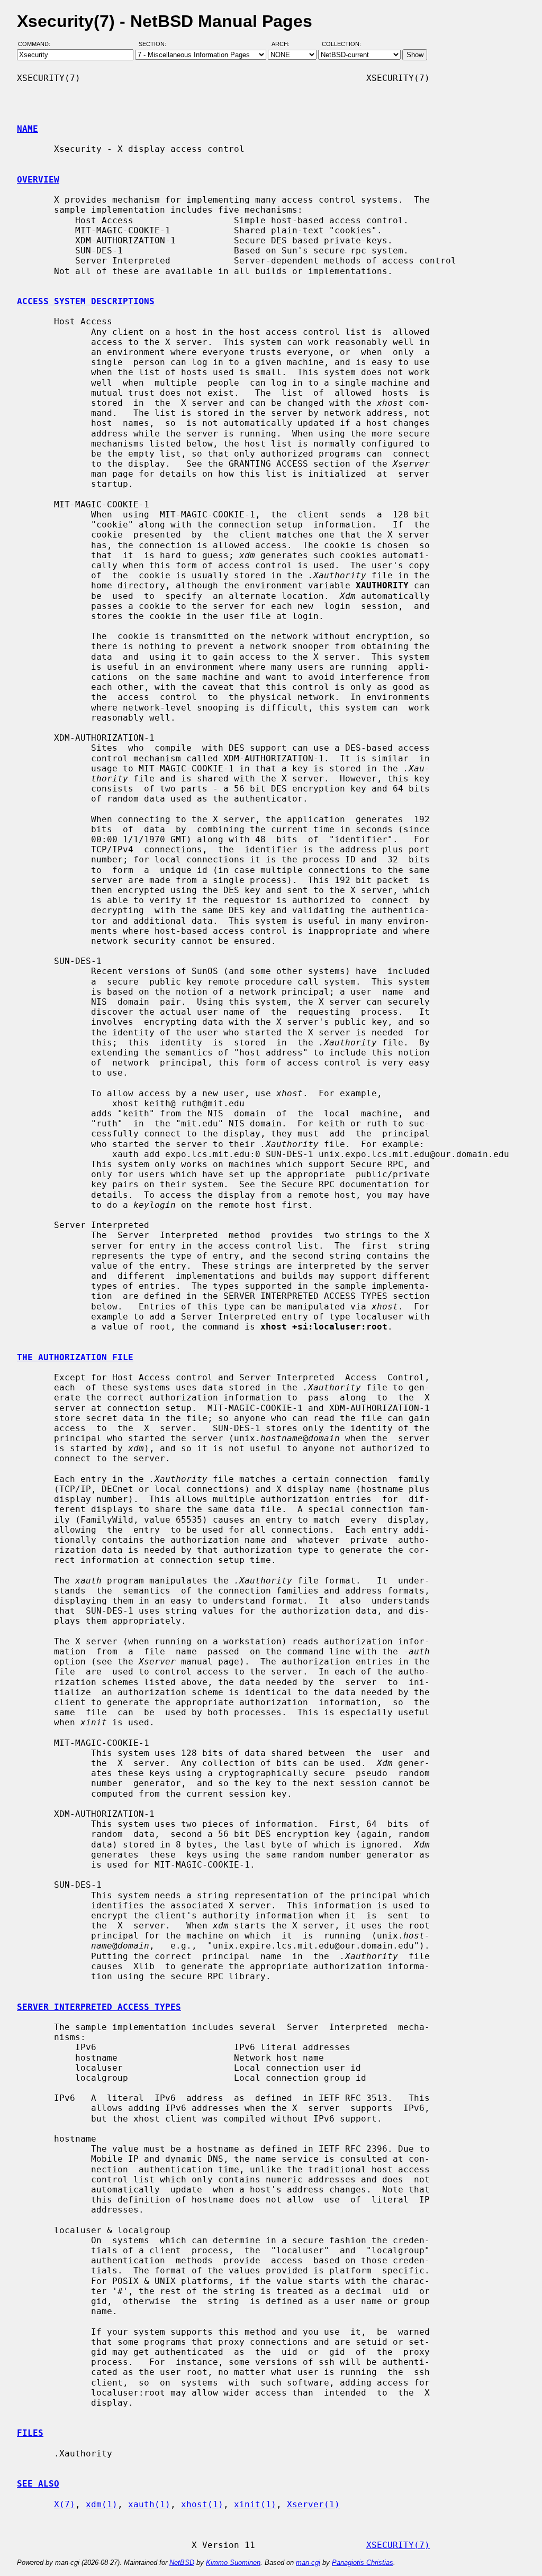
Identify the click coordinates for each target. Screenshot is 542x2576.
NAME (28, 129)
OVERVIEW (38, 180)
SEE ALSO (38, 2484)
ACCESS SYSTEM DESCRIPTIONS (86, 301)
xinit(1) (255, 2504)
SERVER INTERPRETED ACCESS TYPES (99, 2007)
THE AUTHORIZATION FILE (75, 1357)
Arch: (285, 44)
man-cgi (308, 2563)
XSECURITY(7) (398, 2545)
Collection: (341, 44)
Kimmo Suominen (233, 2563)
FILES (30, 2433)
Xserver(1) (313, 2504)
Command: (37, 44)
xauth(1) (149, 2504)
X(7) (65, 2504)
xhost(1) (202, 2504)
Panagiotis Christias (363, 2563)
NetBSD (182, 2563)
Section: (155, 44)
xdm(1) (102, 2504)
